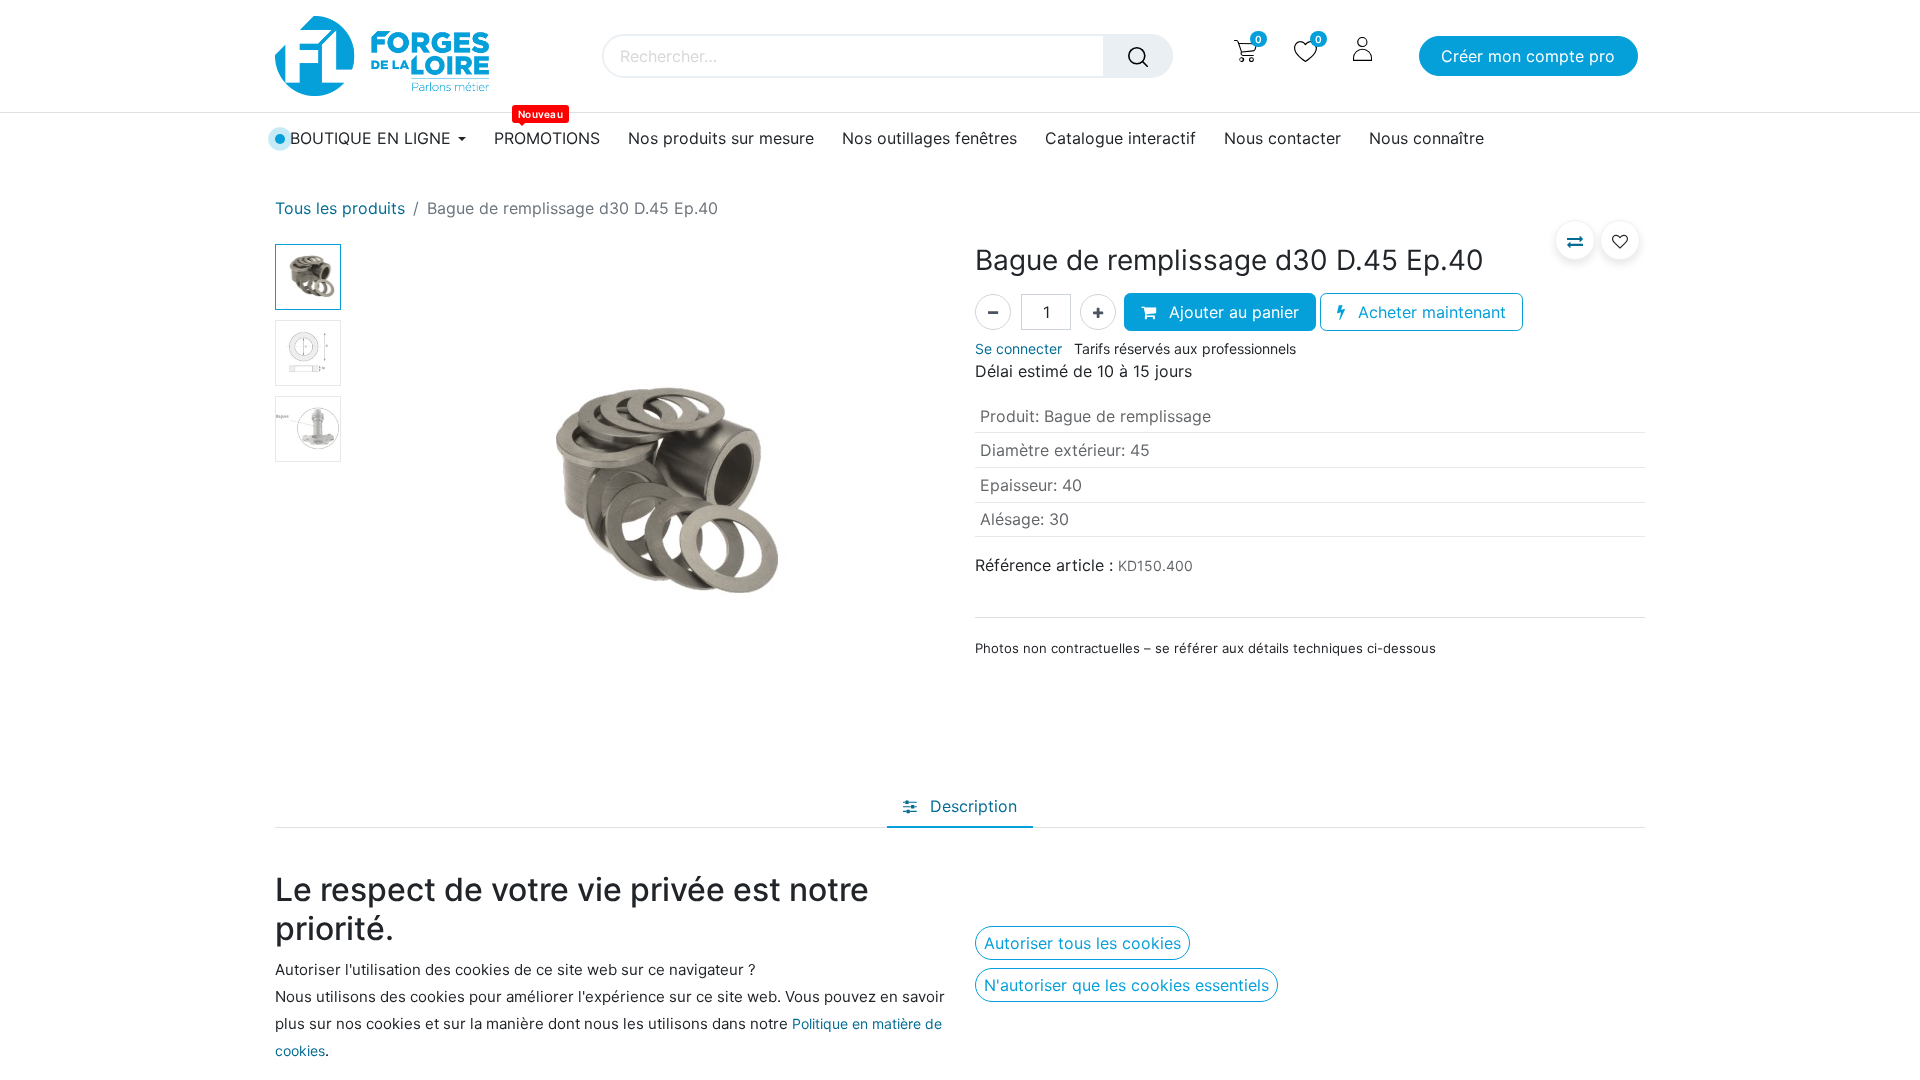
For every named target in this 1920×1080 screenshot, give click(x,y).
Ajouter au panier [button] (1231, 312)
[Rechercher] (1138, 56)
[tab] (960, 806)
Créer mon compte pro (1528, 56)
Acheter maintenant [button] (1429, 312)
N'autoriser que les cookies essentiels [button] (1126, 985)
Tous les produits (340, 208)
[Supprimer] (993, 312)
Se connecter (1018, 348)
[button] (393, 494)
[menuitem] (547, 138)
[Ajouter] (1098, 312)
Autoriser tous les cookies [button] (1082, 943)
